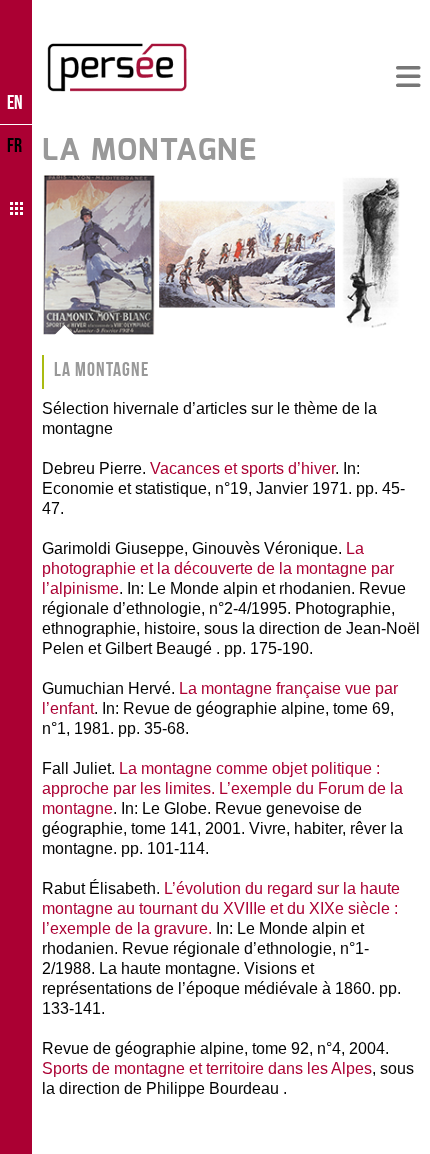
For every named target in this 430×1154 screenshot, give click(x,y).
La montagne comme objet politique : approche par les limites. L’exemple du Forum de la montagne (222, 788)
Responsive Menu (408, 77)
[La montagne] (231, 255)
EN (15, 102)
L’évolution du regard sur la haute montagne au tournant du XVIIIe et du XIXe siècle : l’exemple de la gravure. (221, 908)
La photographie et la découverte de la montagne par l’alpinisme (218, 568)
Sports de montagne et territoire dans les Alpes (207, 1068)
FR (14, 145)
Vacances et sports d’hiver (242, 468)
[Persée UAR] (117, 67)
